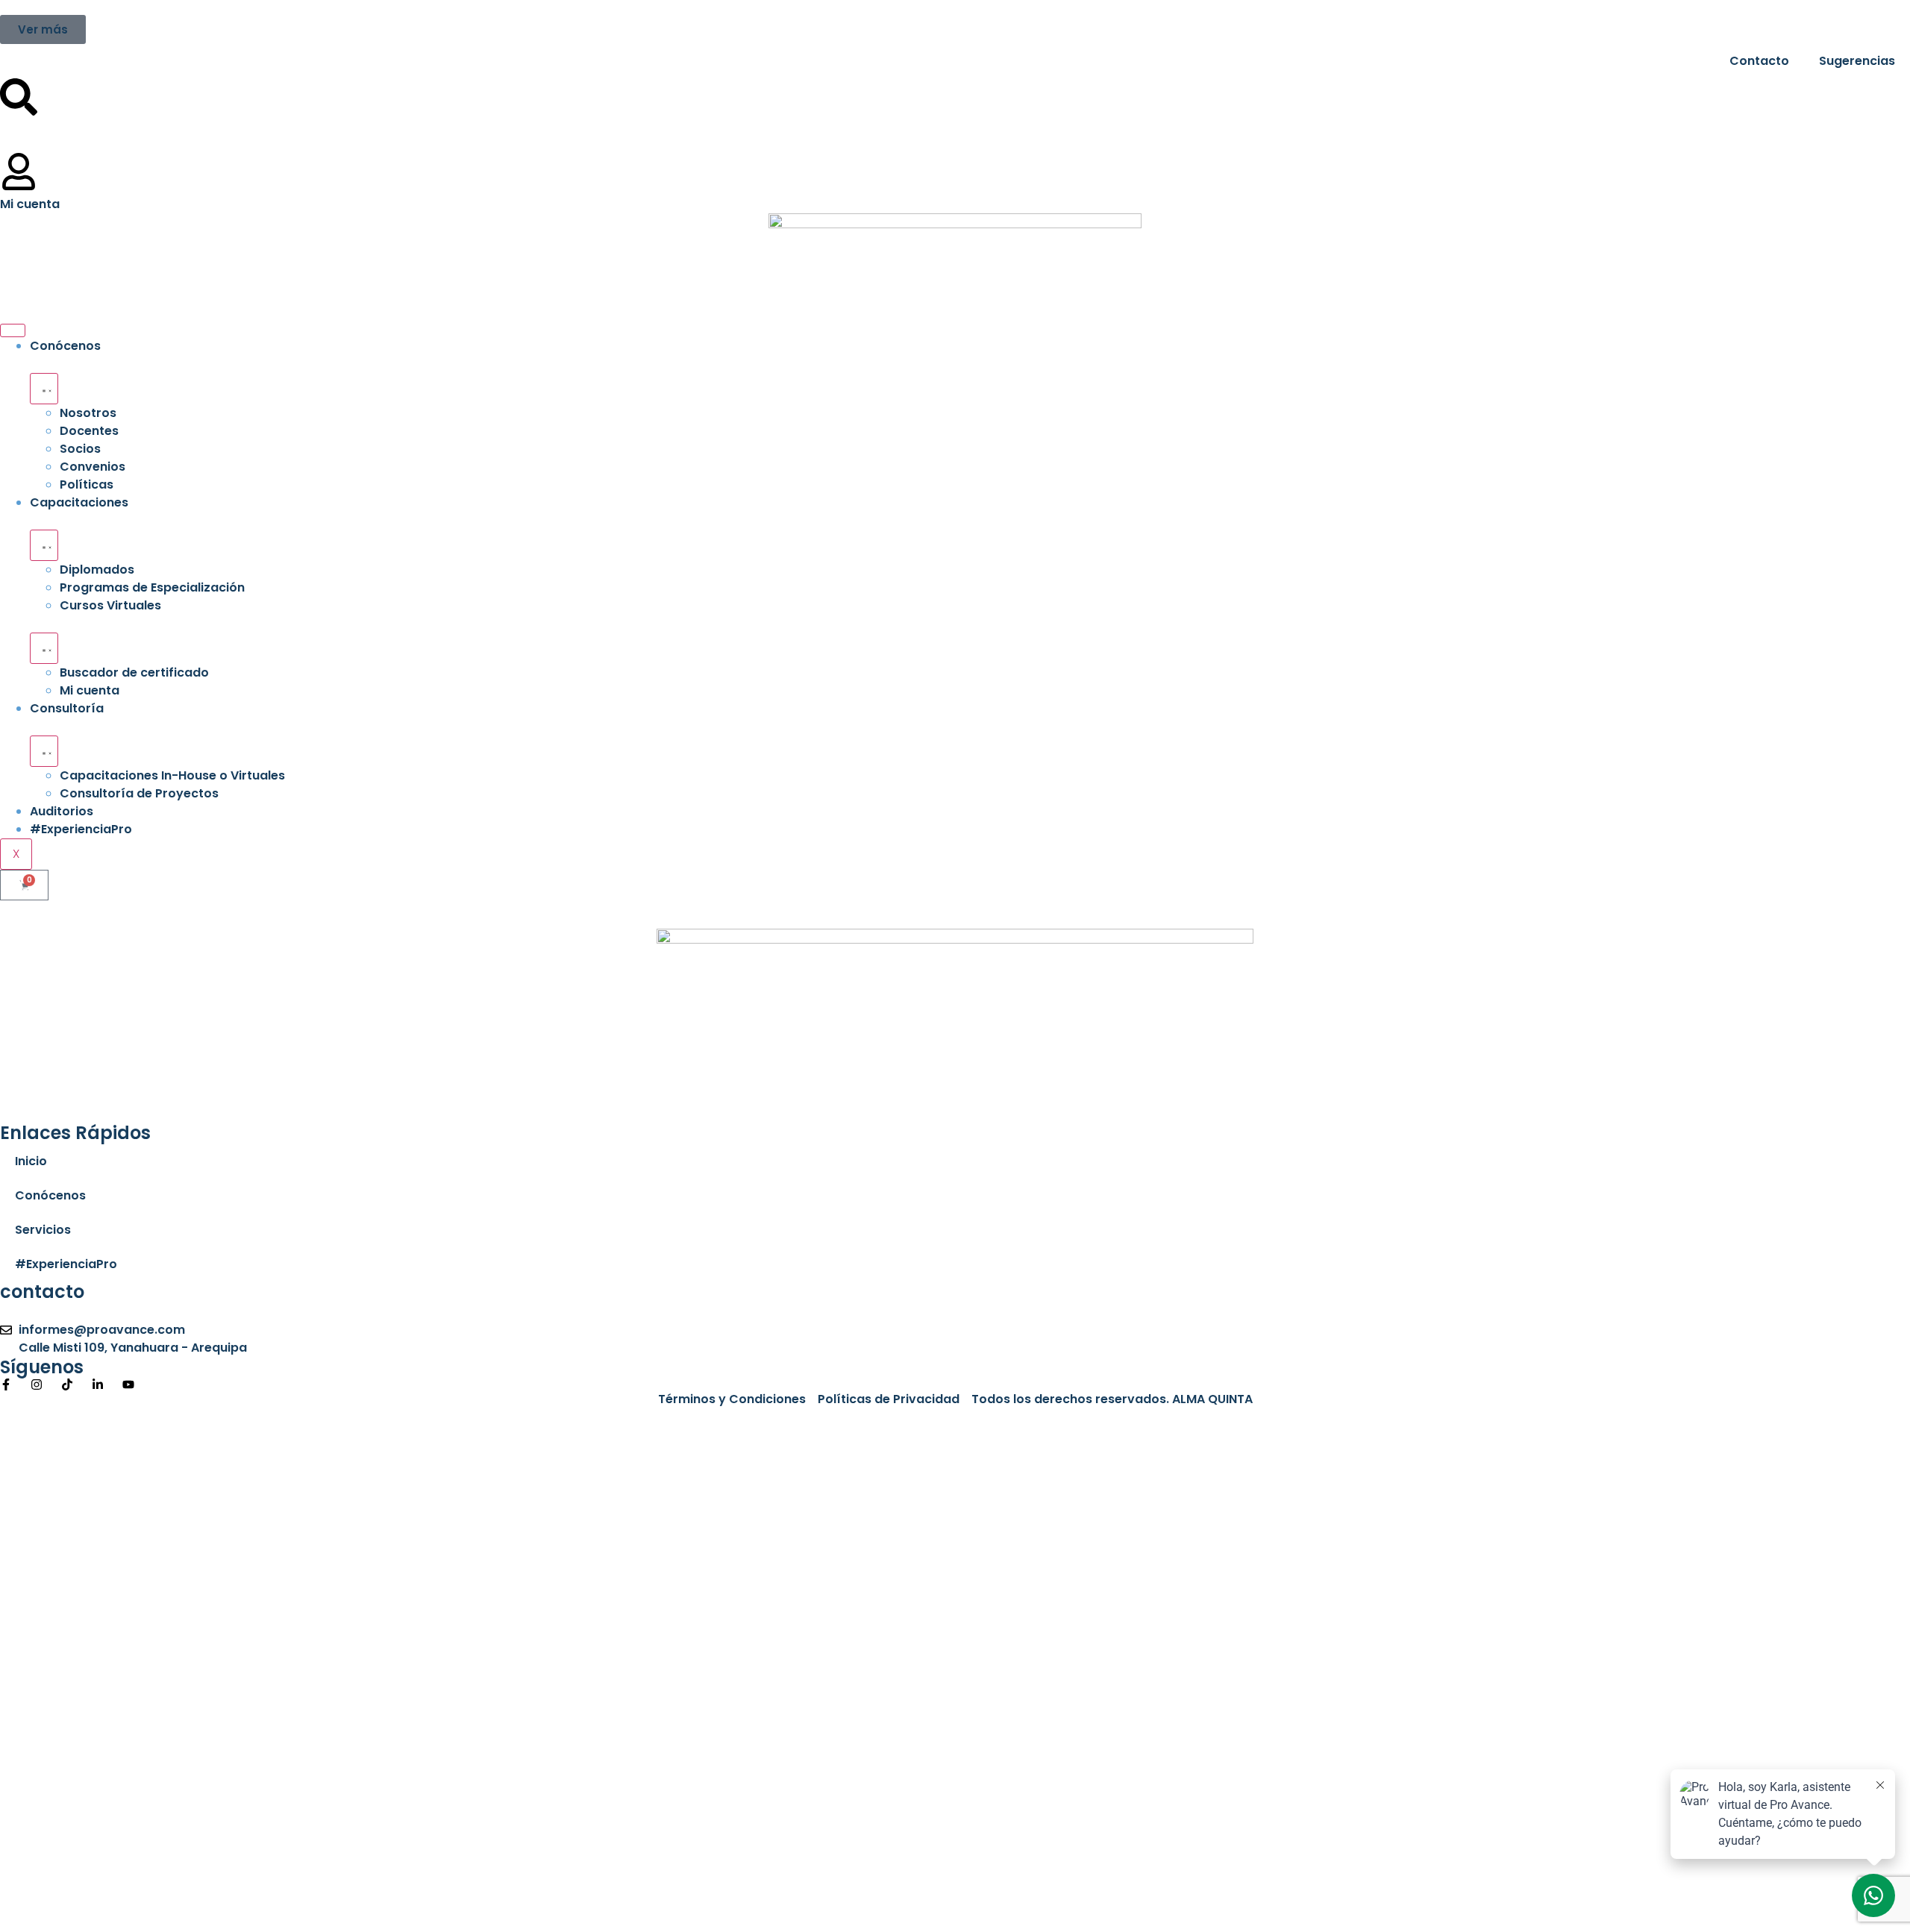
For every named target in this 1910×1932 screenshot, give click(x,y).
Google (36, 1435)
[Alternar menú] (44, 389)
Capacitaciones (79, 502)
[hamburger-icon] (13, 330)
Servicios (43, 1230)
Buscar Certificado (95, 87)
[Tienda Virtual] (19, 134)
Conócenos (65, 346)
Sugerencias (1857, 61)
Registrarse (156, 1905)
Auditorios (62, 811)
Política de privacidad (495, 1712)
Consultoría (67, 708)
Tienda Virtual (80, 124)
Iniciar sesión (233, 1905)
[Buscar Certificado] (19, 97)
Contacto (1759, 61)
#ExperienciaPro (81, 829)
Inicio (31, 1161)
